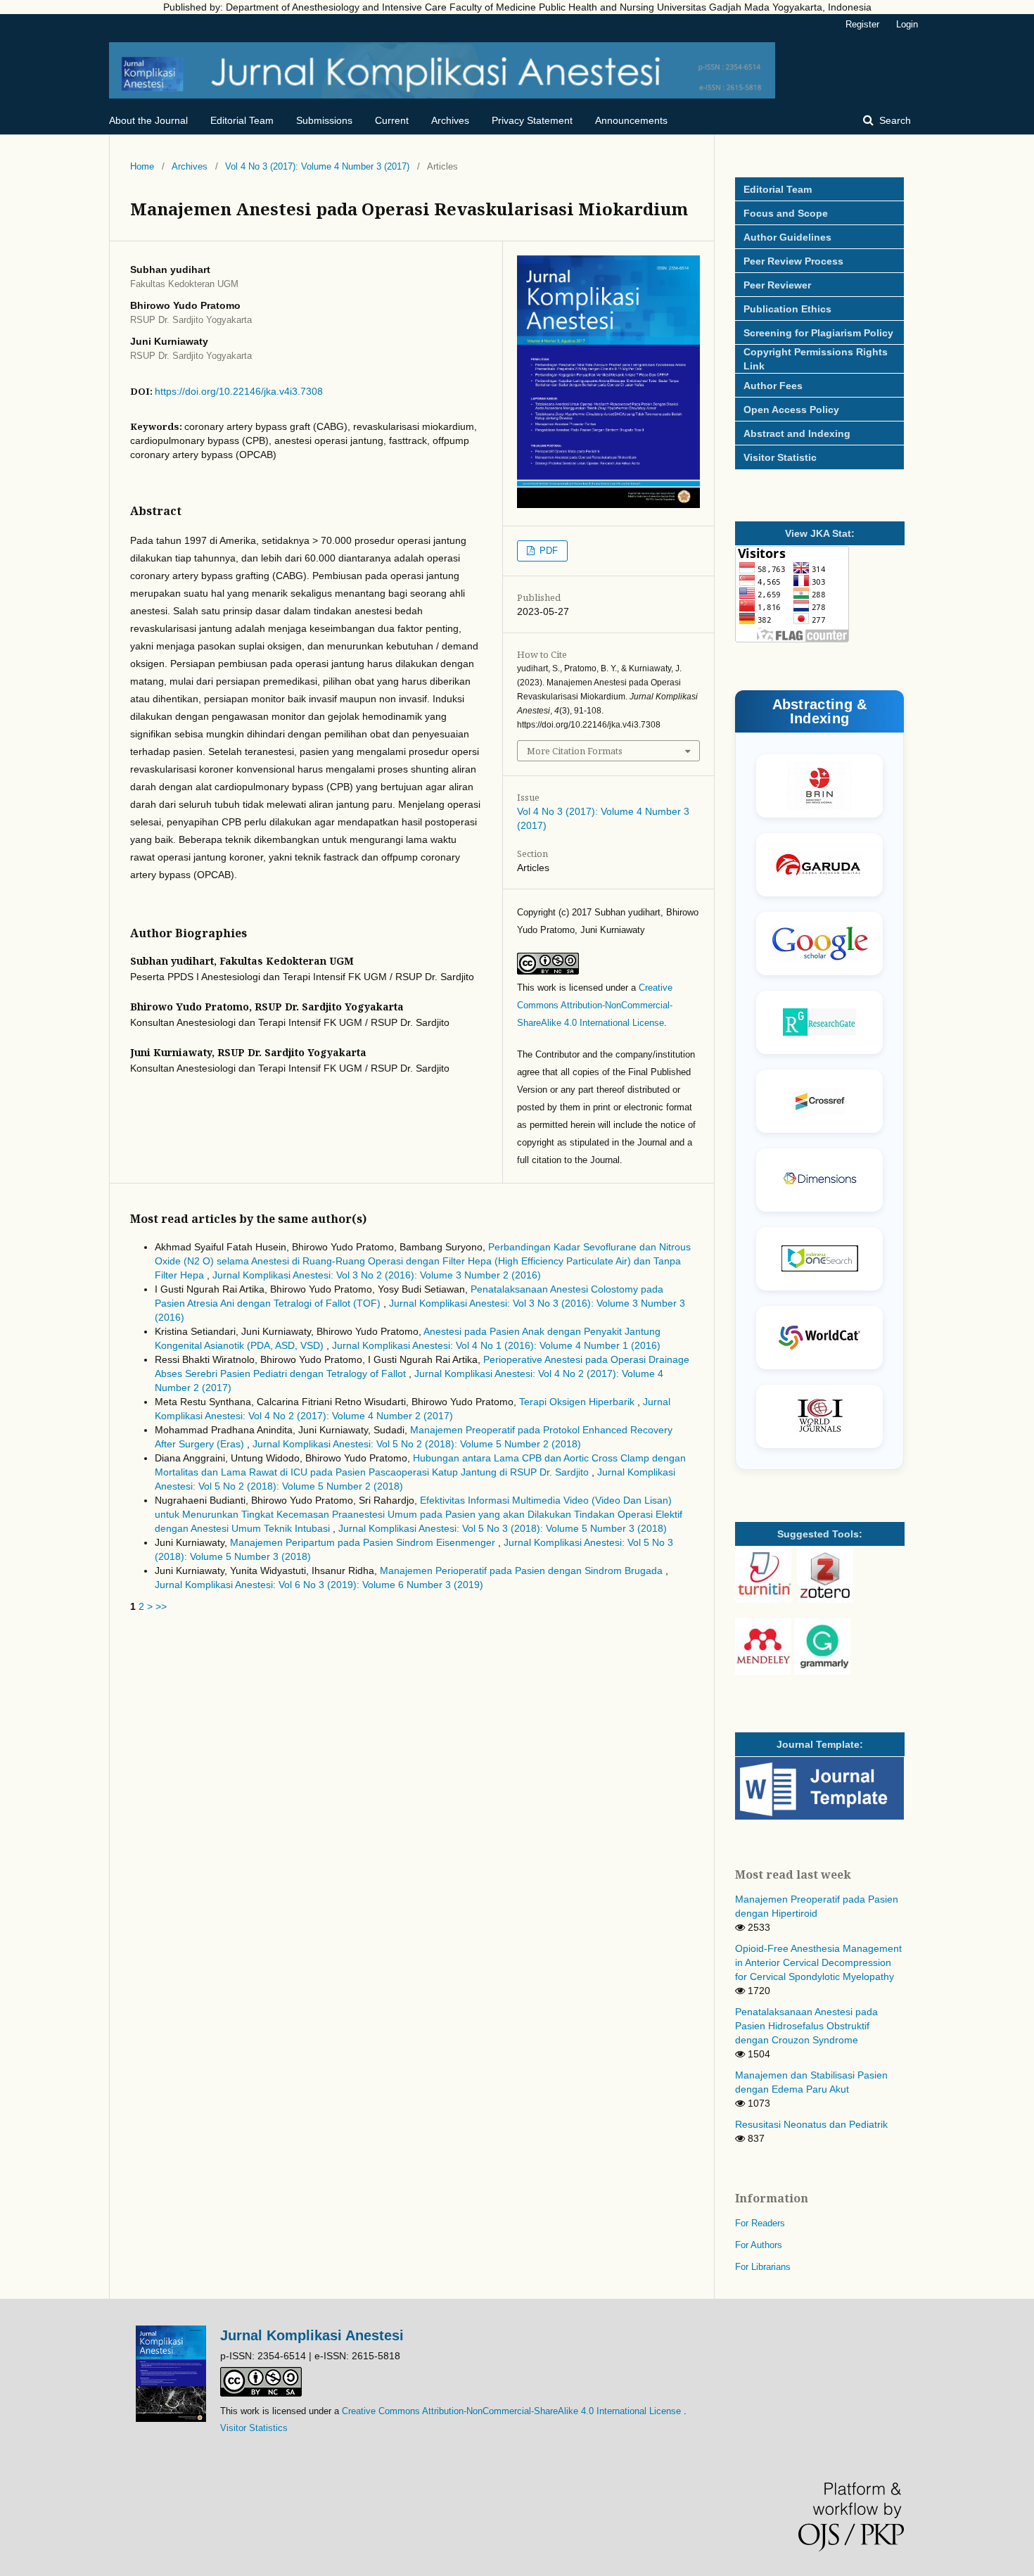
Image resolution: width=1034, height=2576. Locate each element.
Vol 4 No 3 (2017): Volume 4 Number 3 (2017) (317, 166)
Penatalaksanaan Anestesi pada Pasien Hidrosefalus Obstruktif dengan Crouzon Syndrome (806, 2026)
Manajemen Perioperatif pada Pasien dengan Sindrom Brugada (523, 1571)
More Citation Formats (575, 751)
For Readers (760, 2223)
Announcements (631, 120)
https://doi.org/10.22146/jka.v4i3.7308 (239, 391)
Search (894, 120)
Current (392, 120)
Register (862, 24)
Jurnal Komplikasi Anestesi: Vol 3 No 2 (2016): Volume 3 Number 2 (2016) (377, 1275)
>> (161, 1606)
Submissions (324, 120)
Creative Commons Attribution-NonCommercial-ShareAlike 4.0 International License (595, 1005)
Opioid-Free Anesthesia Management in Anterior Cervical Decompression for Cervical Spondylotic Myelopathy (818, 1962)
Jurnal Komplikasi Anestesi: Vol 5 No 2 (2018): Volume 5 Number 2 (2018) (417, 1444)
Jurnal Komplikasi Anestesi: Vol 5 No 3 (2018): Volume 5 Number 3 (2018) (503, 1528)
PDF (547, 551)
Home (142, 166)
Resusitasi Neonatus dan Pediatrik (811, 2124)
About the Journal (148, 120)
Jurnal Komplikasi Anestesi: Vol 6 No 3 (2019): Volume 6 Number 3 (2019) (319, 1585)
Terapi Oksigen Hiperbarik (578, 1402)
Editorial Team (242, 120)
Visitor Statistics (254, 2428)
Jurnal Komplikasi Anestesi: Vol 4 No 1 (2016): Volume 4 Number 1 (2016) (496, 1345)
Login (907, 24)
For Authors (759, 2245)
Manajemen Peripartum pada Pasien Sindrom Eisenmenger (364, 1542)
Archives (450, 120)
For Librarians (763, 2267)
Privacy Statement (532, 120)
